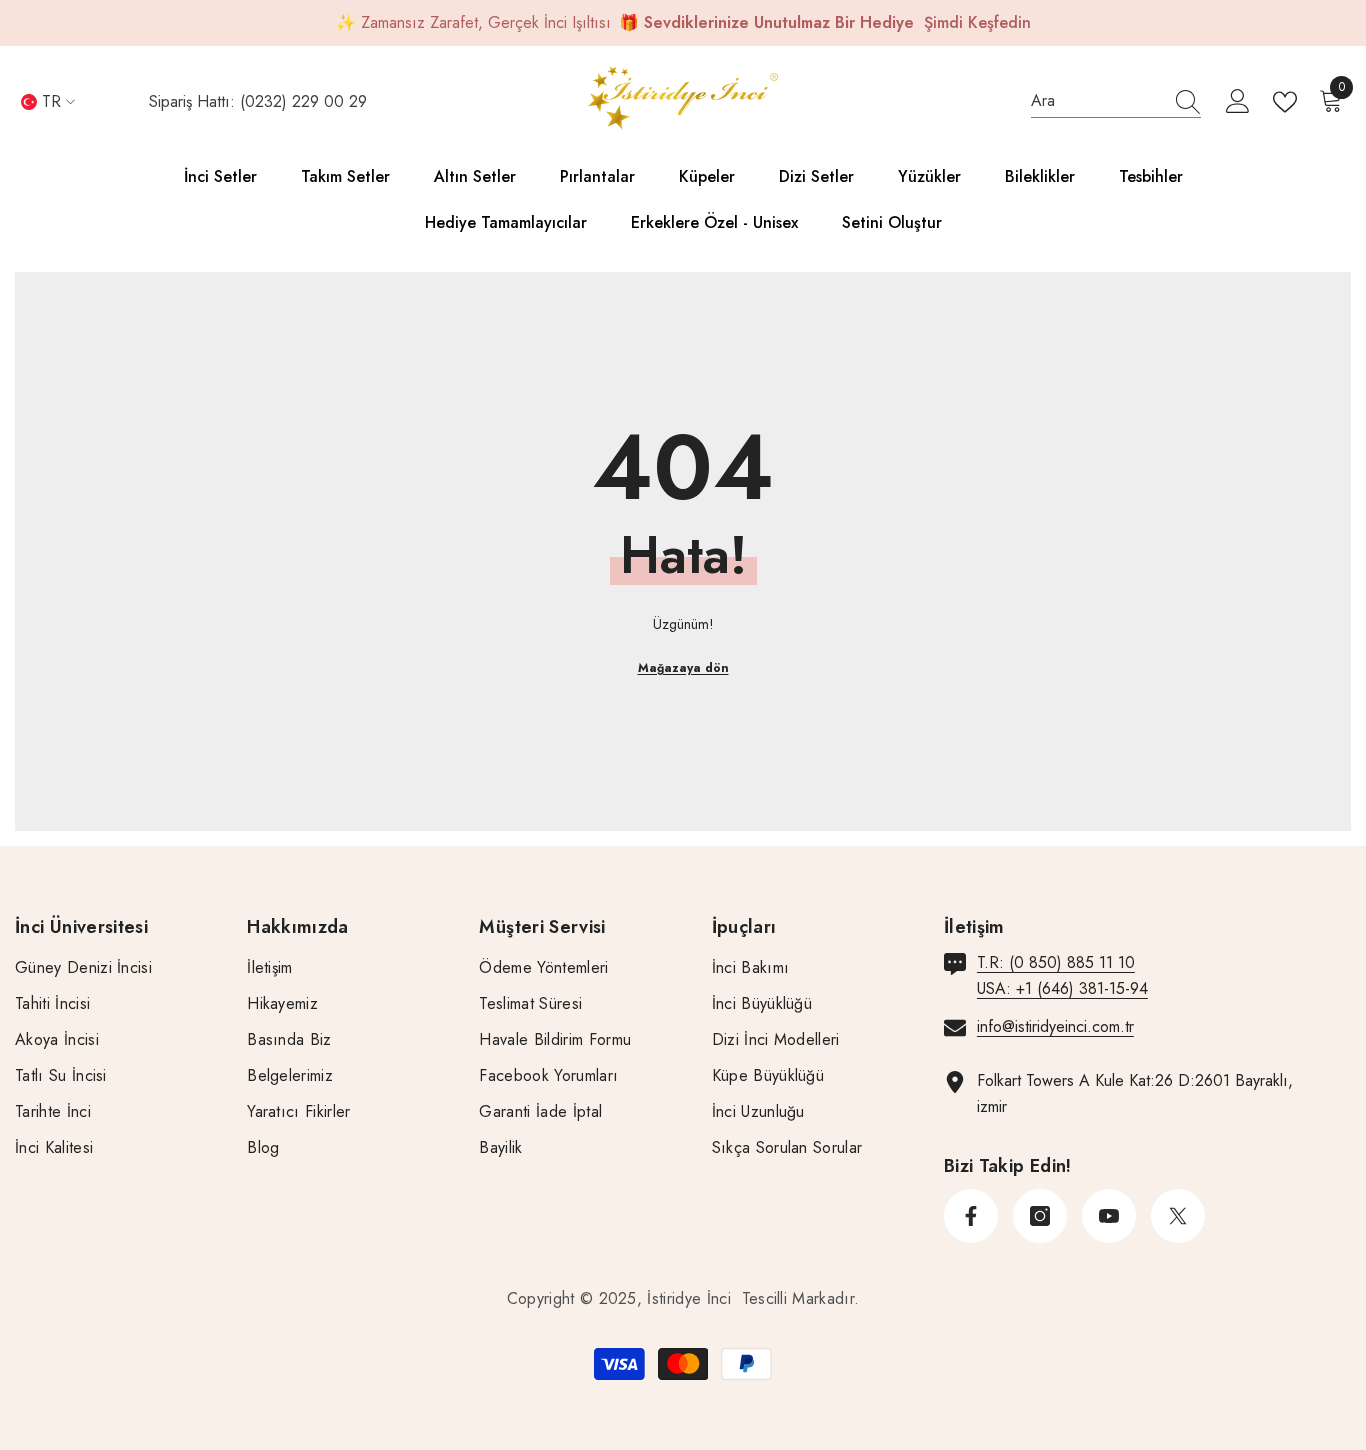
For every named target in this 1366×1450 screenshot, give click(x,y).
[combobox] (1097, 101)
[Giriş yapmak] (1238, 102)
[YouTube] (1109, 1216)
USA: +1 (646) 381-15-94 (1062, 988)
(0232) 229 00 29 (303, 101)
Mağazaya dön (683, 668)
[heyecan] (1178, 1216)
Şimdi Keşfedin (977, 22)
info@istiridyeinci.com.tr (1055, 1026)
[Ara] (1116, 101)
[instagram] (1040, 1216)
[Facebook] (971, 1216)
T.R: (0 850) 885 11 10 (1056, 962)
